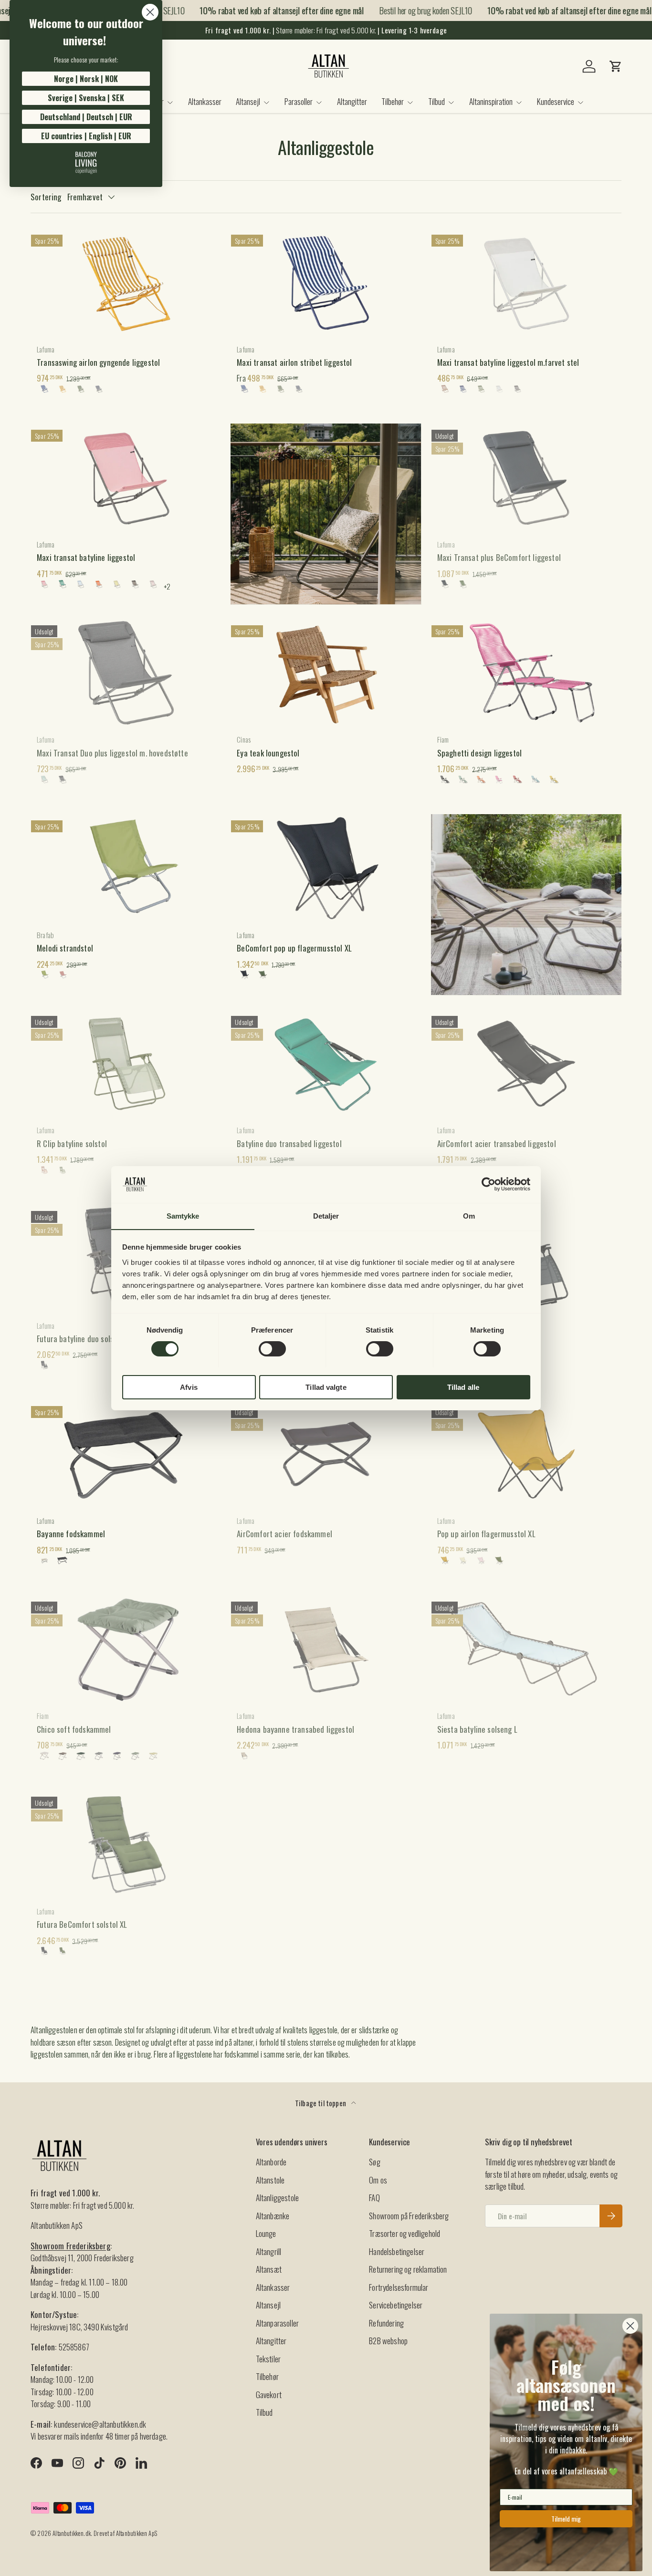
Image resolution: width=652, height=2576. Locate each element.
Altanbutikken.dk (72, 2533)
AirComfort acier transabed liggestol (497, 1143)
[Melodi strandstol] (126, 868)
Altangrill (269, 2251)
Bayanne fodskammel (71, 1534)
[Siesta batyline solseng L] (526, 1649)
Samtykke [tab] (183, 1216)
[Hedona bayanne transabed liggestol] (326, 1649)
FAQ (374, 2198)
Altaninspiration (491, 101)
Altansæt (269, 2269)
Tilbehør (393, 101)
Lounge (266, 2233)
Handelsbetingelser (397, 2251)
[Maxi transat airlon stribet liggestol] (326, 282)
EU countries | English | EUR (86, 136)
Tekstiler (268, 2359)
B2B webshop (388, 2341)
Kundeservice (556, 101)
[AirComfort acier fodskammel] (326, 1454)
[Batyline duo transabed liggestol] (326, 1064)
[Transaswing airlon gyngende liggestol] (126, 282)
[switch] (272, 1349)
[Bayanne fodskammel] (126, 1454)
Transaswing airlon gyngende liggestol (98, 362)
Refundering (386, 2323)
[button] (616, 66)
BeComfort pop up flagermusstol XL (294, 948)
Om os (378, 2180)
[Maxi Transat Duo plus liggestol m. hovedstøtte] (126, 673)
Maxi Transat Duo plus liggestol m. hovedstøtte (112, 753)
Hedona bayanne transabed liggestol (295, 1729)
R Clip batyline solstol (72, 1143)
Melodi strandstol (65, 948)
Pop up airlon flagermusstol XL (486, 1534)
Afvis (189, 1387)
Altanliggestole (278, 2198)
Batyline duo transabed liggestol (289, 1143)
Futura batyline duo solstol (80, 1339)
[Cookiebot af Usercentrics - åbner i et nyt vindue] (489, 1184)
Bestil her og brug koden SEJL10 (408, 10)
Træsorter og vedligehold (405, 2233)
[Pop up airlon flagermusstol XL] (526, 1454)
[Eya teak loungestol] (326, 673)
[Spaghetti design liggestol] (526, 673)
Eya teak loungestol (268, 753)
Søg (375, 2162)
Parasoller (299, 101)
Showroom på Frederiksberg (409, 2216)
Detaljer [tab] (326, 1216)
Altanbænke (273, 2216)
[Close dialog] (150, 12)
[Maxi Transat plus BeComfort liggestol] (526, 477)
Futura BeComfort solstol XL (82, 1924)
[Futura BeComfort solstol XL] (126, 1844)
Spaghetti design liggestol (479, 753)
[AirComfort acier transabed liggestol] (526, 1064)
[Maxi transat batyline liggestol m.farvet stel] (526, 282)
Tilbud (436, 101)
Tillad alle (463, 1387)
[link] (86, 163)
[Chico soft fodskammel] (126, 1649)
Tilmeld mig (566, 2519)
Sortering (46, 197)
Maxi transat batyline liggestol (86, 557)
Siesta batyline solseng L (477, 1729)
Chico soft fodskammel (74, 1729)
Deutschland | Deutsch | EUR (86, 117)
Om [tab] (469, 1216)
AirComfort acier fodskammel (284, 1534)
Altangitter (352, 101)
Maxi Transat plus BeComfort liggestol (499, 557)
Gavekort (269, 2395)
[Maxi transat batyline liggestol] (126, 477)
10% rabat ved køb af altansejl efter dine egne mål (264, 10)
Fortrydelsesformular (399, 2287)
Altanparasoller (278, 2323)
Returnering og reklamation (408, 2269)
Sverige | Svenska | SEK (86, 98)
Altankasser (205, 101)
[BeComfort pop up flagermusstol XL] (326, 868)
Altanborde (271, 2162)
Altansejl (248, 101)
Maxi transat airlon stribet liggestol (294, 362)
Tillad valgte (326, 1387)
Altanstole (270, 2180)
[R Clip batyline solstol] (126, 1064)
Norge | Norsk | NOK (86, 79)
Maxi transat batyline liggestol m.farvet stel (508, 362)
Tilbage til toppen (321, 2103)
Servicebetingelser (396, 2305)
